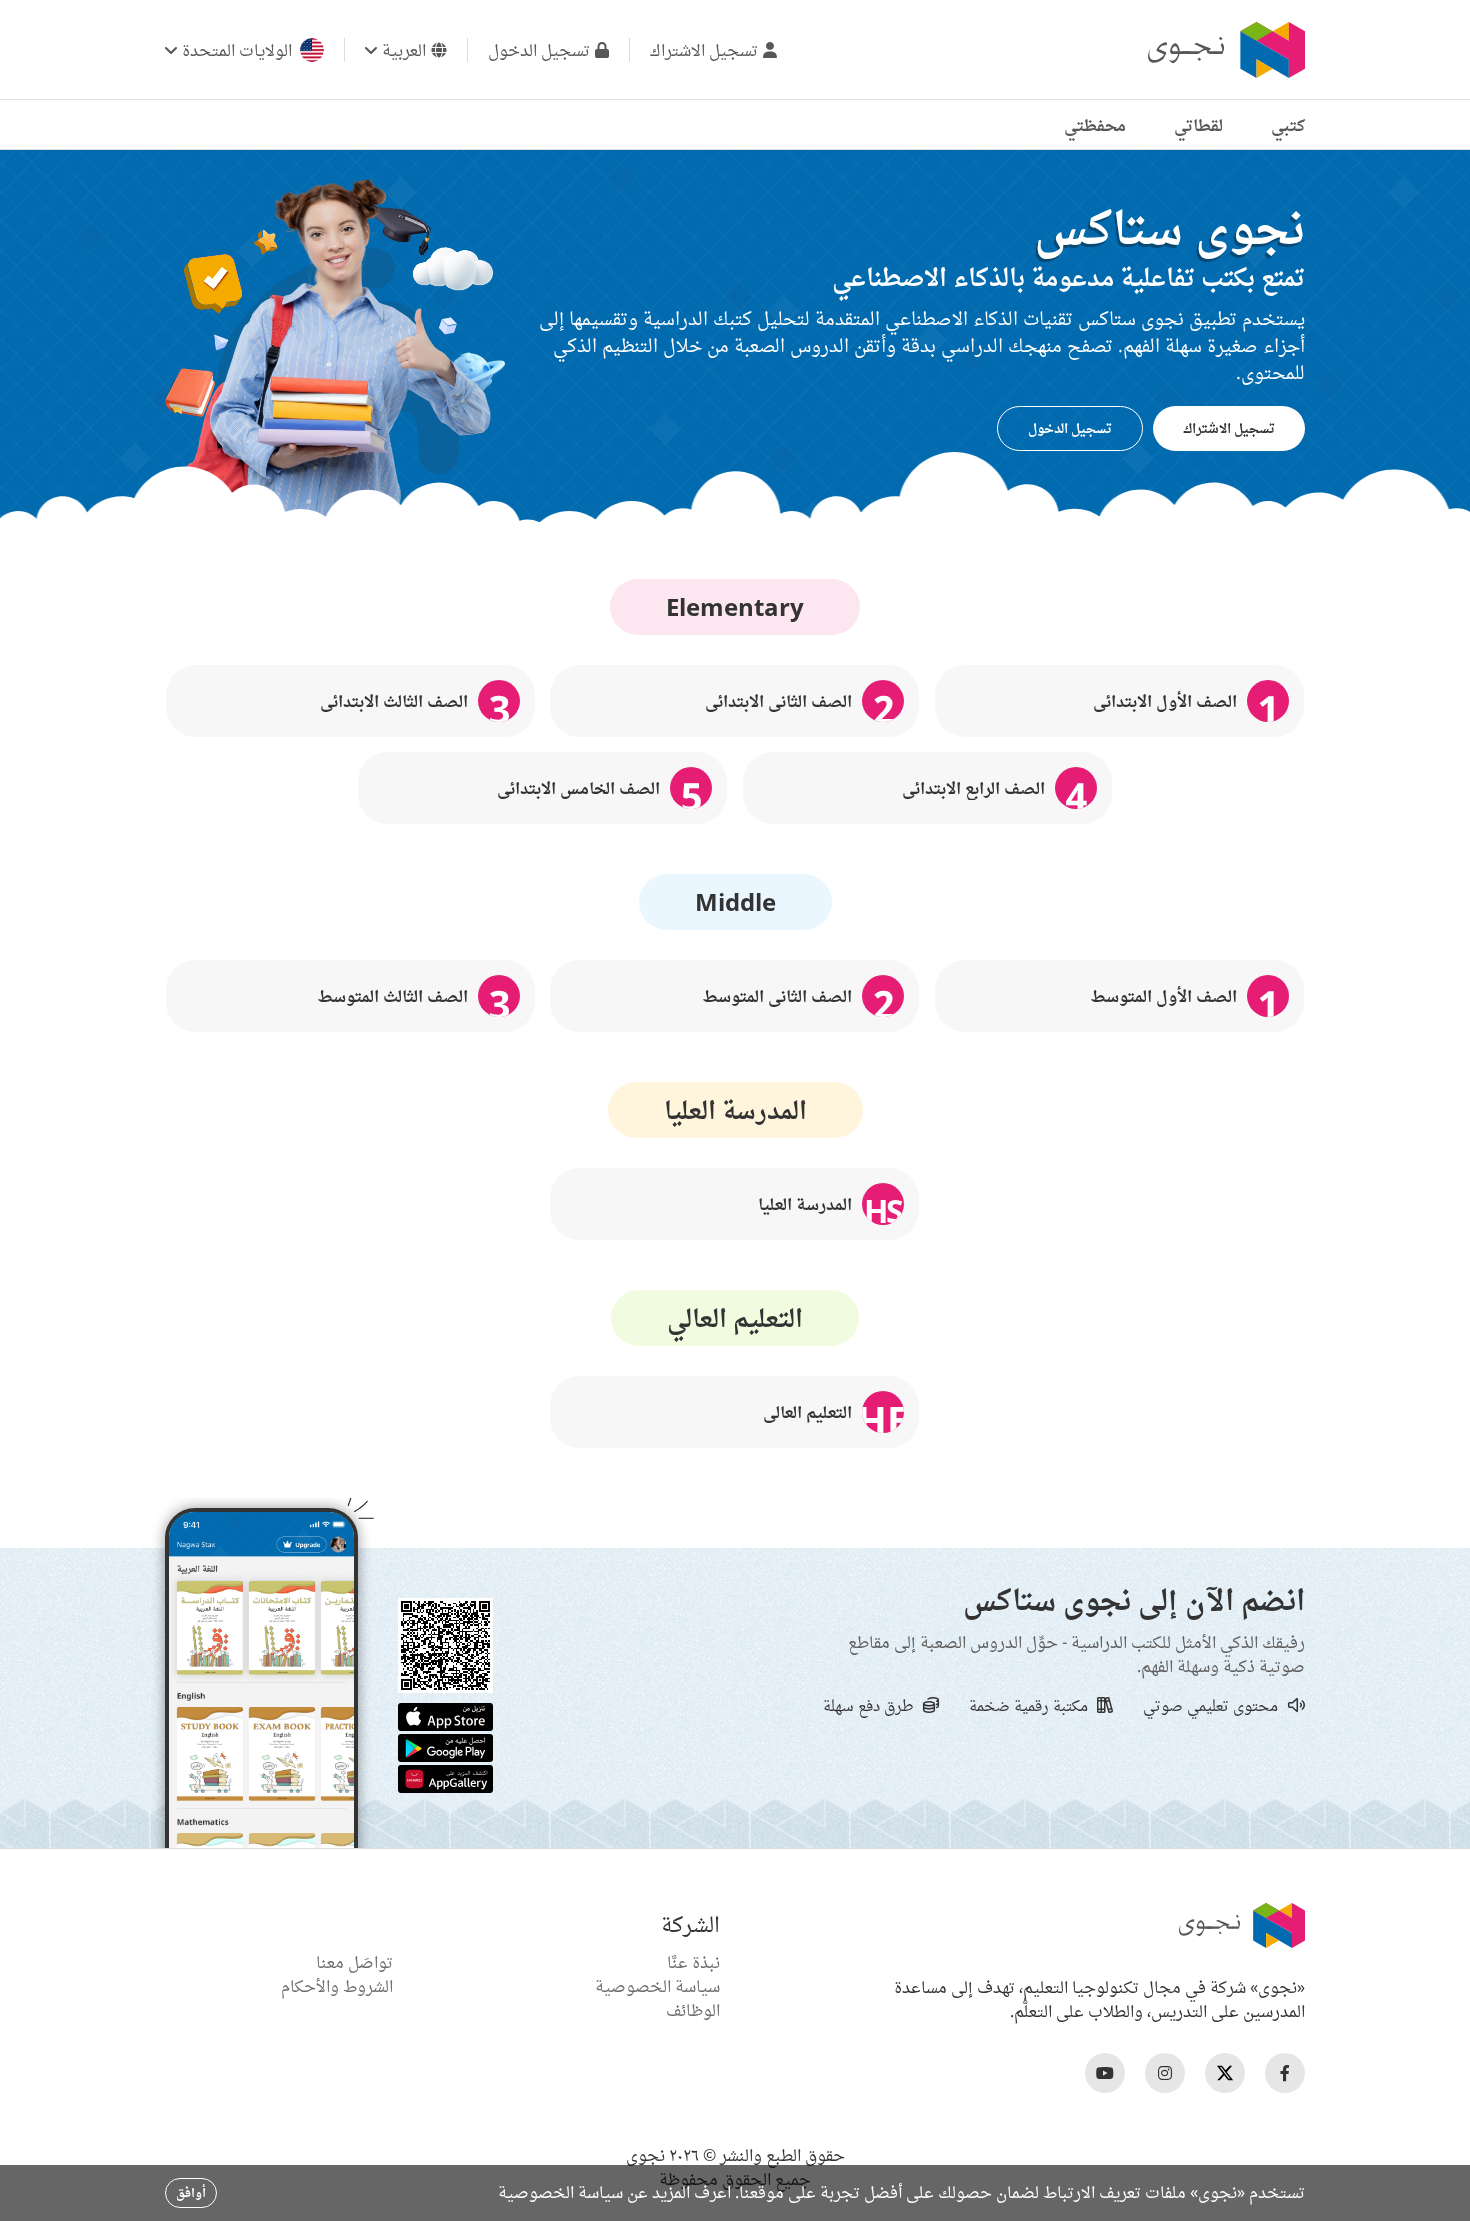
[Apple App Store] (445, 1715)
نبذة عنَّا (693, 1962)
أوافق (191, 2192)
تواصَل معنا (354, 1962)
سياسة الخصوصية (657, 1986)
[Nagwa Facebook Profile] (1285, 2073)
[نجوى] (1224, 50)
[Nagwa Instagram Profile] (1165, 2073)
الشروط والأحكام (337, 1986)
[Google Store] (445, 1746)
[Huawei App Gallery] (445, 1777)
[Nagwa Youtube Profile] (1105, 2073)
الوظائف (693, 2010)
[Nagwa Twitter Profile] (1225, 2073)
